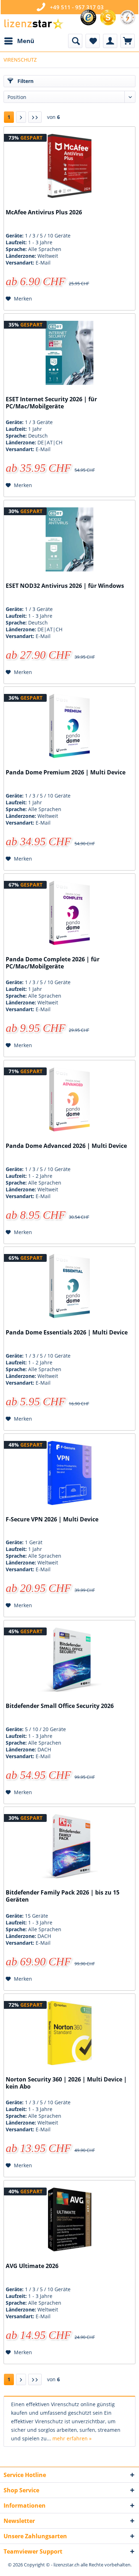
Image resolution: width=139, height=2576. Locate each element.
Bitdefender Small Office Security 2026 (60, 1706)
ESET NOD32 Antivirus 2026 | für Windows (65, 586)
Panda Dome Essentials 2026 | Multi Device (67, 1333)
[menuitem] (19, 41)
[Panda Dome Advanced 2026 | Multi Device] (69, 1099)
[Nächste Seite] (21, 117)
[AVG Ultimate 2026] (69, 2220)
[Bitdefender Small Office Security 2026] (69, 1660)
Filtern (25, 81)
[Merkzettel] (93, 41)
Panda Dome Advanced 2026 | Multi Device (66, 1146)
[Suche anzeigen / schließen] (75, 41)
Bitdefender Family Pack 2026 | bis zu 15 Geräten (63, 1896)
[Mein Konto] (110, 41)
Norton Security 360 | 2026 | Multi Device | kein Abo (66, 2083)
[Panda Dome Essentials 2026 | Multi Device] (69, 1286)
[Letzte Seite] (35, 117)
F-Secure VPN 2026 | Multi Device (52, 1519)
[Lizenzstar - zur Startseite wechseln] (34, 24)
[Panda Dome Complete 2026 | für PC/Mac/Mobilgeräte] (69, 913)
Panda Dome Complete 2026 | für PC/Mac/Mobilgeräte (53, 963)
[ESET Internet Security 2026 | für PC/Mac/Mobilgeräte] (69, 353)
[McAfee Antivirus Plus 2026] (69, 166)
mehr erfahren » (72, 2438)
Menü (26, 41)
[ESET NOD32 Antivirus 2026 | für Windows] (69, 539)
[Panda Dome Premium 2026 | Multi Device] (69, 726)
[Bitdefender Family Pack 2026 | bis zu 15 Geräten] (69, 1846)
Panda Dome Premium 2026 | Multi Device (66, 772)
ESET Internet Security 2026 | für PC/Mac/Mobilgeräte (51, 403)
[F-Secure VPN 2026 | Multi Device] (69, 1473)
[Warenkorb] (128, 41)
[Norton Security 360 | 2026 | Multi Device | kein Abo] (69, 2033)
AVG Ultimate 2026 (32, 2266)
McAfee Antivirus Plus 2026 (44, 212)
